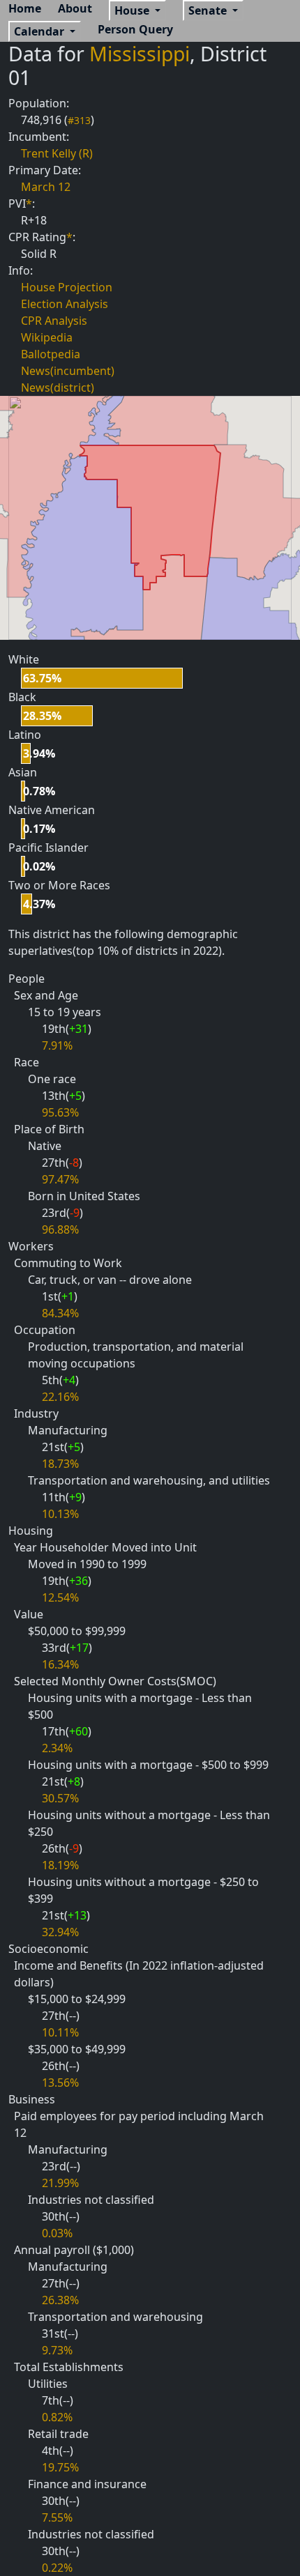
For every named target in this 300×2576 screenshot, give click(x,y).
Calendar (40, 31)
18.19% (60, 1865)
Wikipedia (47, 337)
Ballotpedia (51, 354)
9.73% (57, 2350)
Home (25, 8)
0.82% (57, 2417)
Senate (209, 10)
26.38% (60, 2300)
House (133, 10)
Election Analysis (65, 304)
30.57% (60, 1798)
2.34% (57, 1748)
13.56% (60, 2083)
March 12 (46, 187)
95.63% (60, 1112)
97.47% (60, 1179)
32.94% (60, 1932)
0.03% (57, 2233)
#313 (79, 120)
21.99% (60, 2183)
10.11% (60, 2032)
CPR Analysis (54, 321)
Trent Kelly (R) (57, 153)
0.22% (57, 2568)
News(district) (58, 388)
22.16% (60, 1397)
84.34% (60, 1313)
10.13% (60, 1514)
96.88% (60, 1229)
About (75, 8)
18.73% (60, 1464)
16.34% (60, 1664)
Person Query (135, 29)
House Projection (67, 287)
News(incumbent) (68, 371)
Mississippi (140, 54)
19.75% (60, 2467)
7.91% (57, 1045)
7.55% (57, 2517)
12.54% (60, 1597)
